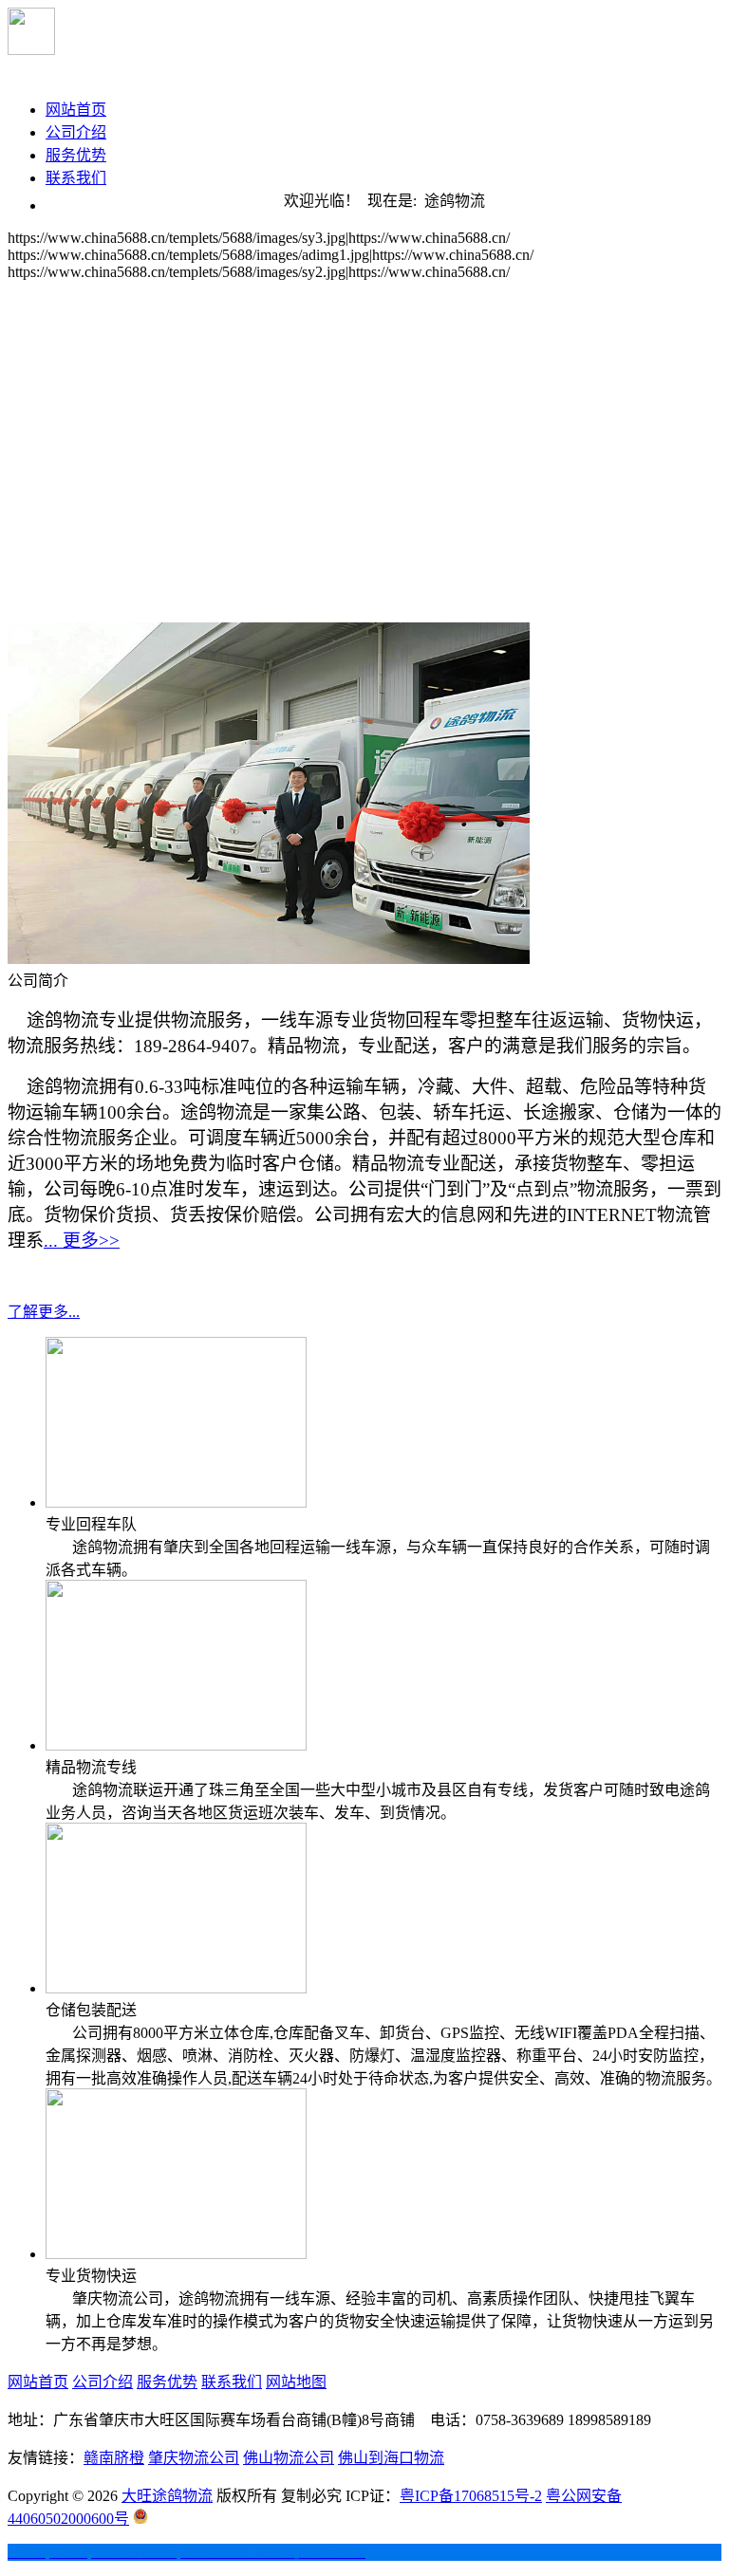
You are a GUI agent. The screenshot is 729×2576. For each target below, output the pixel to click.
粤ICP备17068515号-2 (471, 2496)
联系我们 (76, 178)
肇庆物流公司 (194, 2458)
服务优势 (76, 155)
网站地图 (296, 2382)
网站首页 (76, 110)
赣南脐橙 (114, 2458)
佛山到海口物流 (391, 2458)
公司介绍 (76, 132)
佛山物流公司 (289, 2458)
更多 (82, 1241)
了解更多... (44, 1312)
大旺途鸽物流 (167, 2496)
